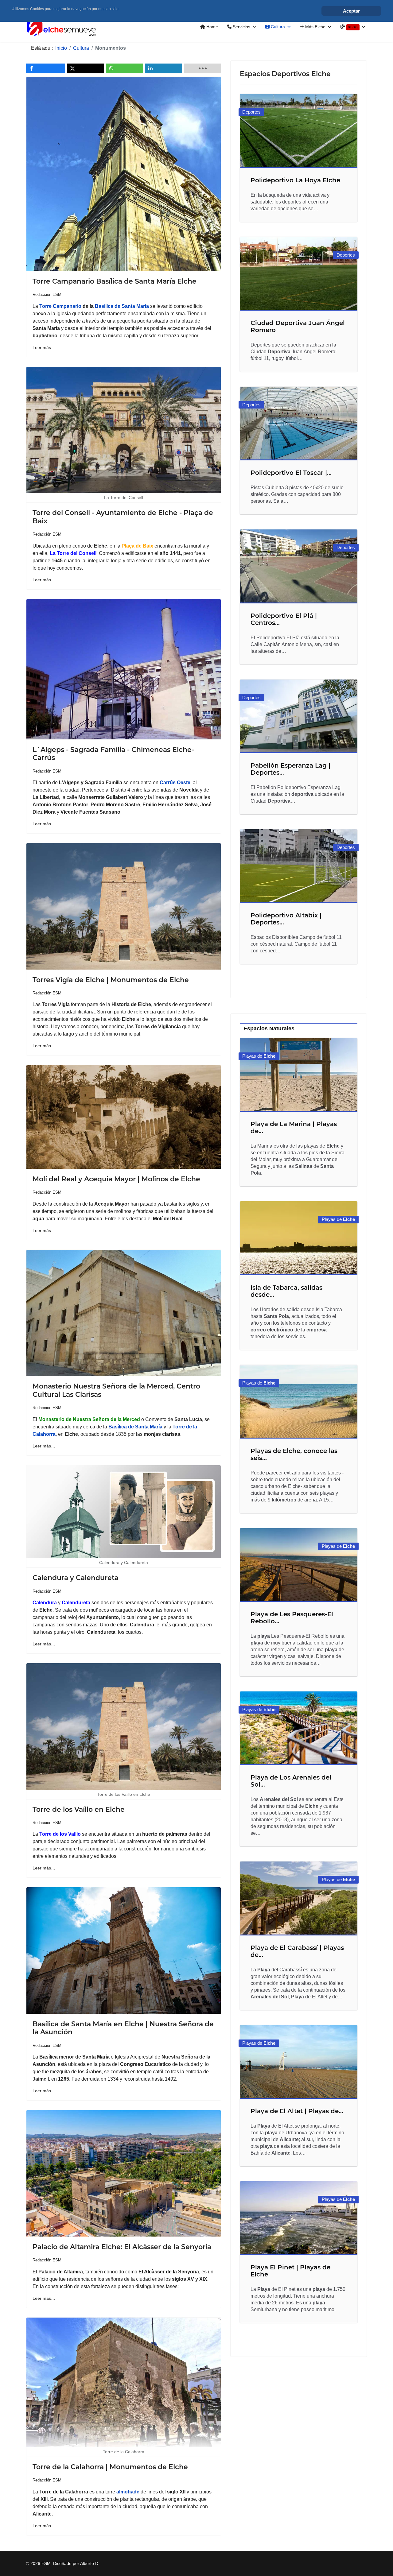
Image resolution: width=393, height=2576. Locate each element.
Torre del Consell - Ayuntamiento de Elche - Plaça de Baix (123, 517)
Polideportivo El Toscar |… (291, 473)
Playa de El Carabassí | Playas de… (297, 1951)
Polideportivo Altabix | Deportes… (286, 919)
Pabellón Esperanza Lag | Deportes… (290, 769)
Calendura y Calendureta (76, 1578)
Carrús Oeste (175, 782)
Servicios (241, 27)
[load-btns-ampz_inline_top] (202, 68)
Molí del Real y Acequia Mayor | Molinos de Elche (116, 1179)
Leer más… (44, 347)
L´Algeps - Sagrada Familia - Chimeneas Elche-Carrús (113, 754)
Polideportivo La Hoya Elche (295, 180)
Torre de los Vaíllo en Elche (79, 1809)
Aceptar (351, 11)
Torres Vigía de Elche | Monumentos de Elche (111, 980)
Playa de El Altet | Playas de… (297, 2111)
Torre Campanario (60, 306)
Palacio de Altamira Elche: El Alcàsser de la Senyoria (122, 2247)
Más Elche (315, 27)
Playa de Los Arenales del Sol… (291, 1781)
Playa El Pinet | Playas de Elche (290, 2271)
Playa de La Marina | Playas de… (294, 1127)
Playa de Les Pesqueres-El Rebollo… (292, 1618)
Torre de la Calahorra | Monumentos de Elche (110, 2467)
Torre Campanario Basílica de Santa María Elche (115, 281)
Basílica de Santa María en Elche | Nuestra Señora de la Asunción (123, 2028)
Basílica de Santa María (122, 306)
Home (212, 27)
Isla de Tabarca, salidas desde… (286, 1291)
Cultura (277, 27)
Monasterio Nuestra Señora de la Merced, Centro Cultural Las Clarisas (116, 1390)
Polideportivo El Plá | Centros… (284, 619)
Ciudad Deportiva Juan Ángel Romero (298, 326)
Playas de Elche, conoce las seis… (294, 1454)
